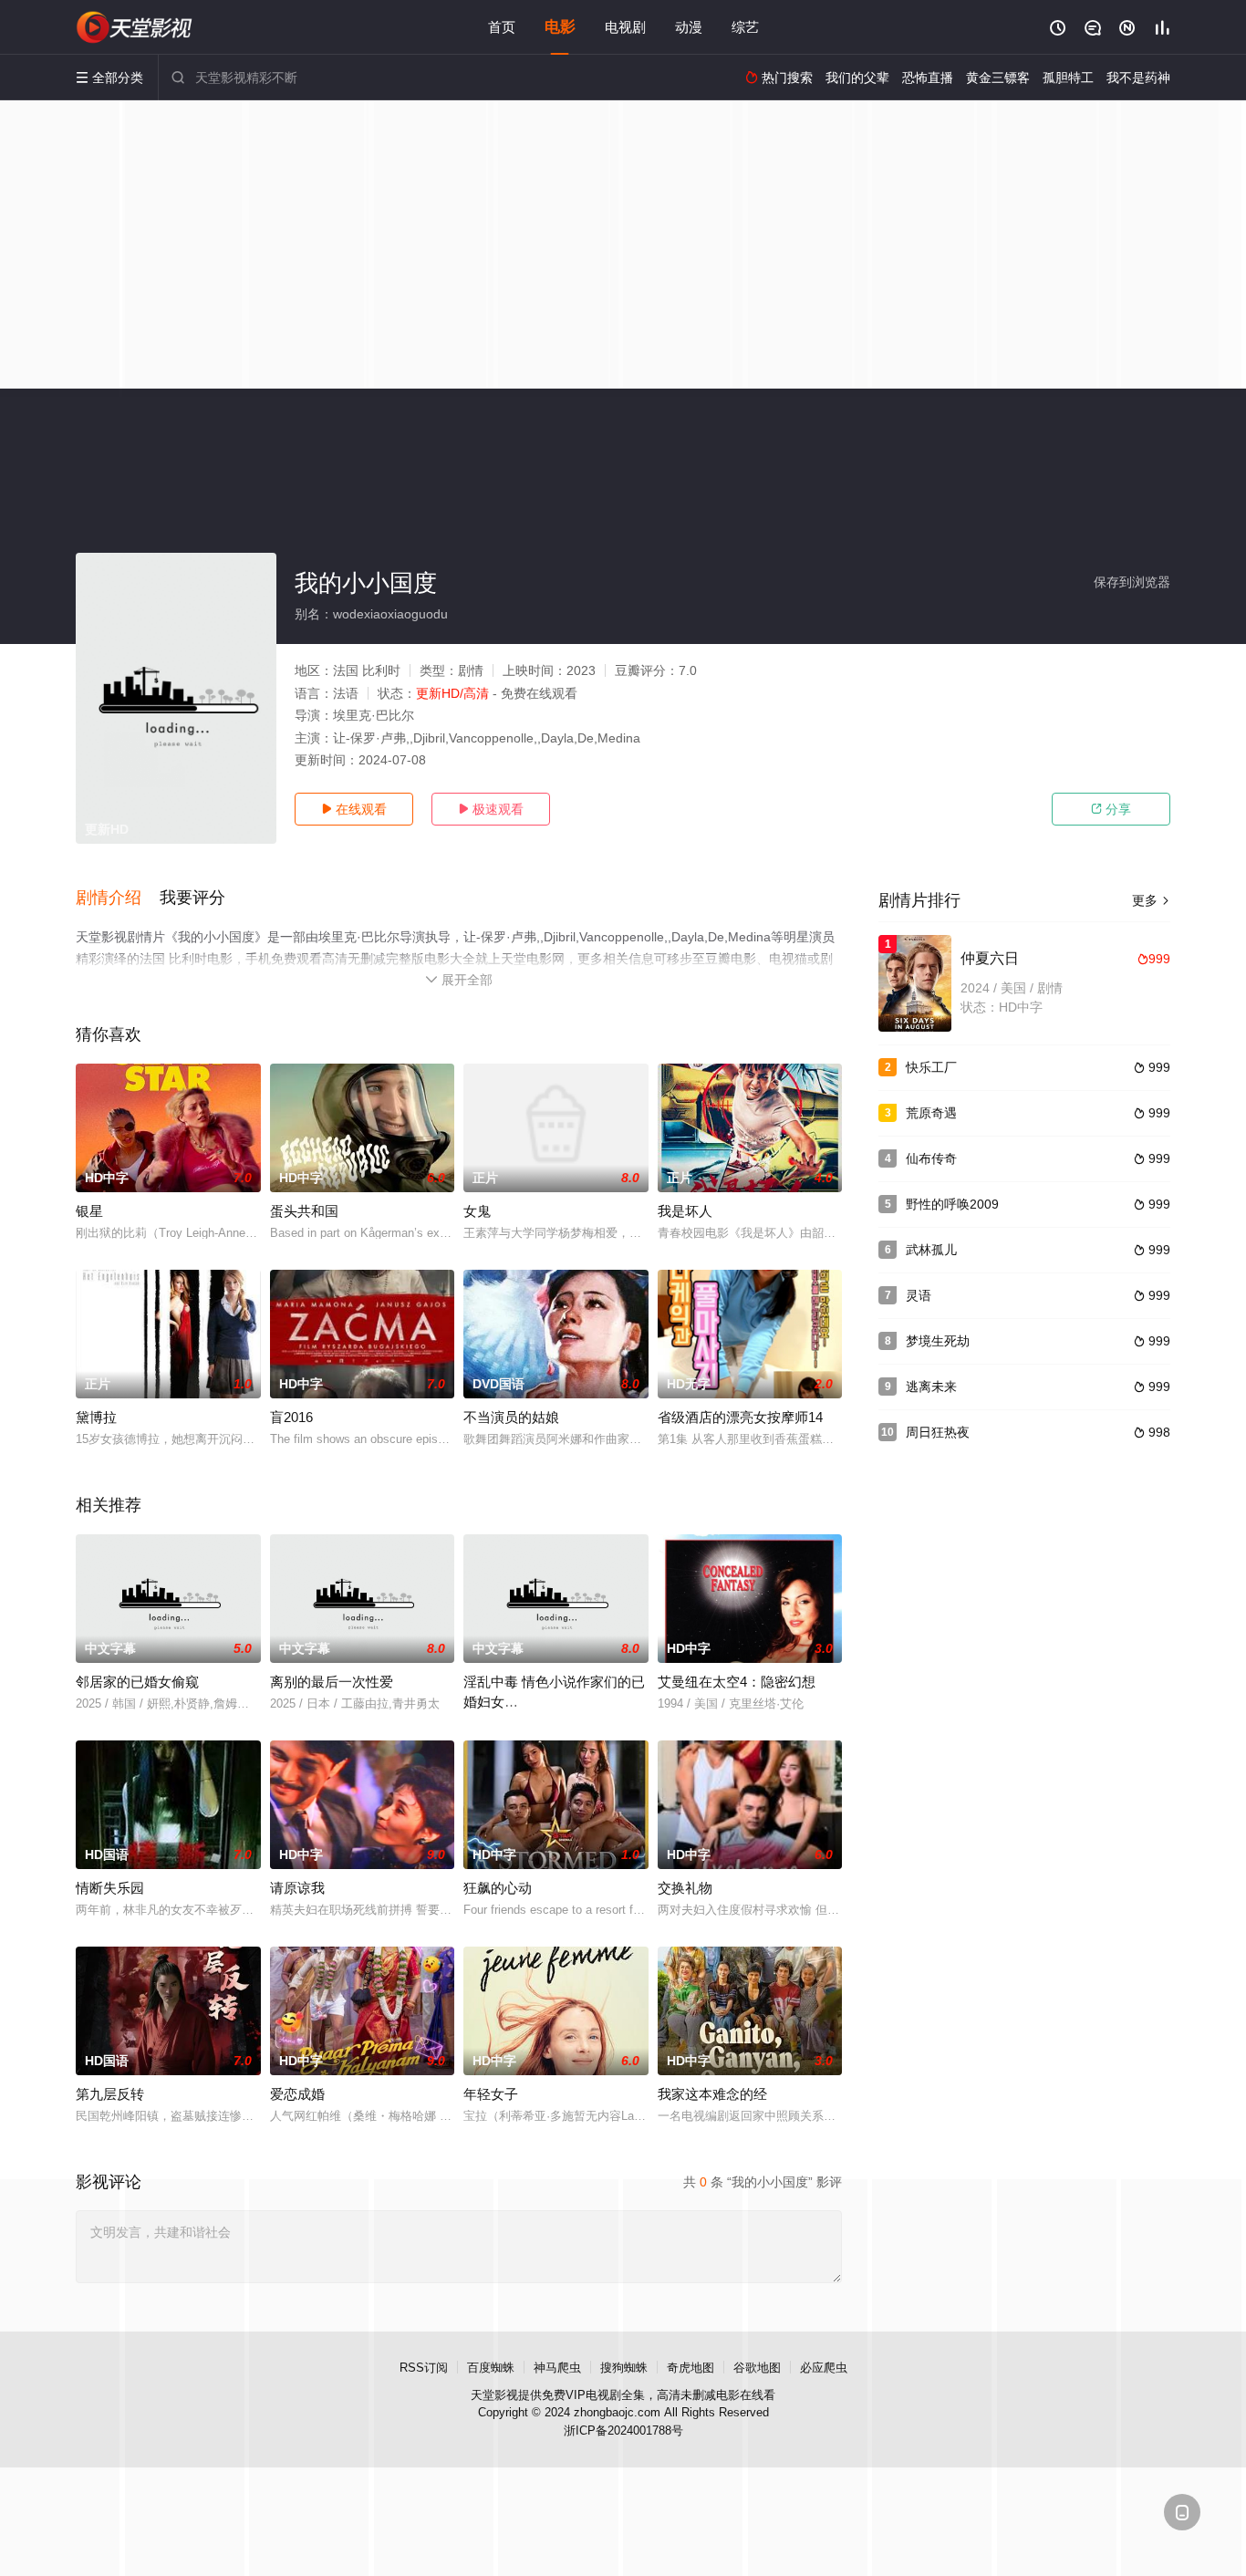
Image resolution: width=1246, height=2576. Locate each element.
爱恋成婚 (297, 2094)
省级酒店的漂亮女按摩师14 (740, 1417)
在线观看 (354, 809)
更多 (1151, 900)
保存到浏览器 (1132, 582)
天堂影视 (494, 2395)
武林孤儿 (931, 1250)
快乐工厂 (931, 1067)
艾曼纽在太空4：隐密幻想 (737, 1682)
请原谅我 (297, 1888)
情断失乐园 (110, 1888)
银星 (89, 1211)
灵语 (919, 1295)
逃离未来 (931, 1387)
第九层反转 (110, 2094)
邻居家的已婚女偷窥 (137, 1682)
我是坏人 (685, 1211)
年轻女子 (491, 2094)
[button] (118, 898)
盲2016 (291, 1417)
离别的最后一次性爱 (332, 1682)
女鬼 (477, 1211)
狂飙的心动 (498, 1888)
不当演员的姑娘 (511, 1417)
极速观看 (491, 809)
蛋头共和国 (304, 1211)
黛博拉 (96, 1417)
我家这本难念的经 (712, 2094)
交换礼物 (685, 1888)
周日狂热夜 (938, 1432)
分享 (1111, 809)
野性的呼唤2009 (952, 1204)
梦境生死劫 (938, 1341)
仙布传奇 (931, 1158)
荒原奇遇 (931, 1113)
